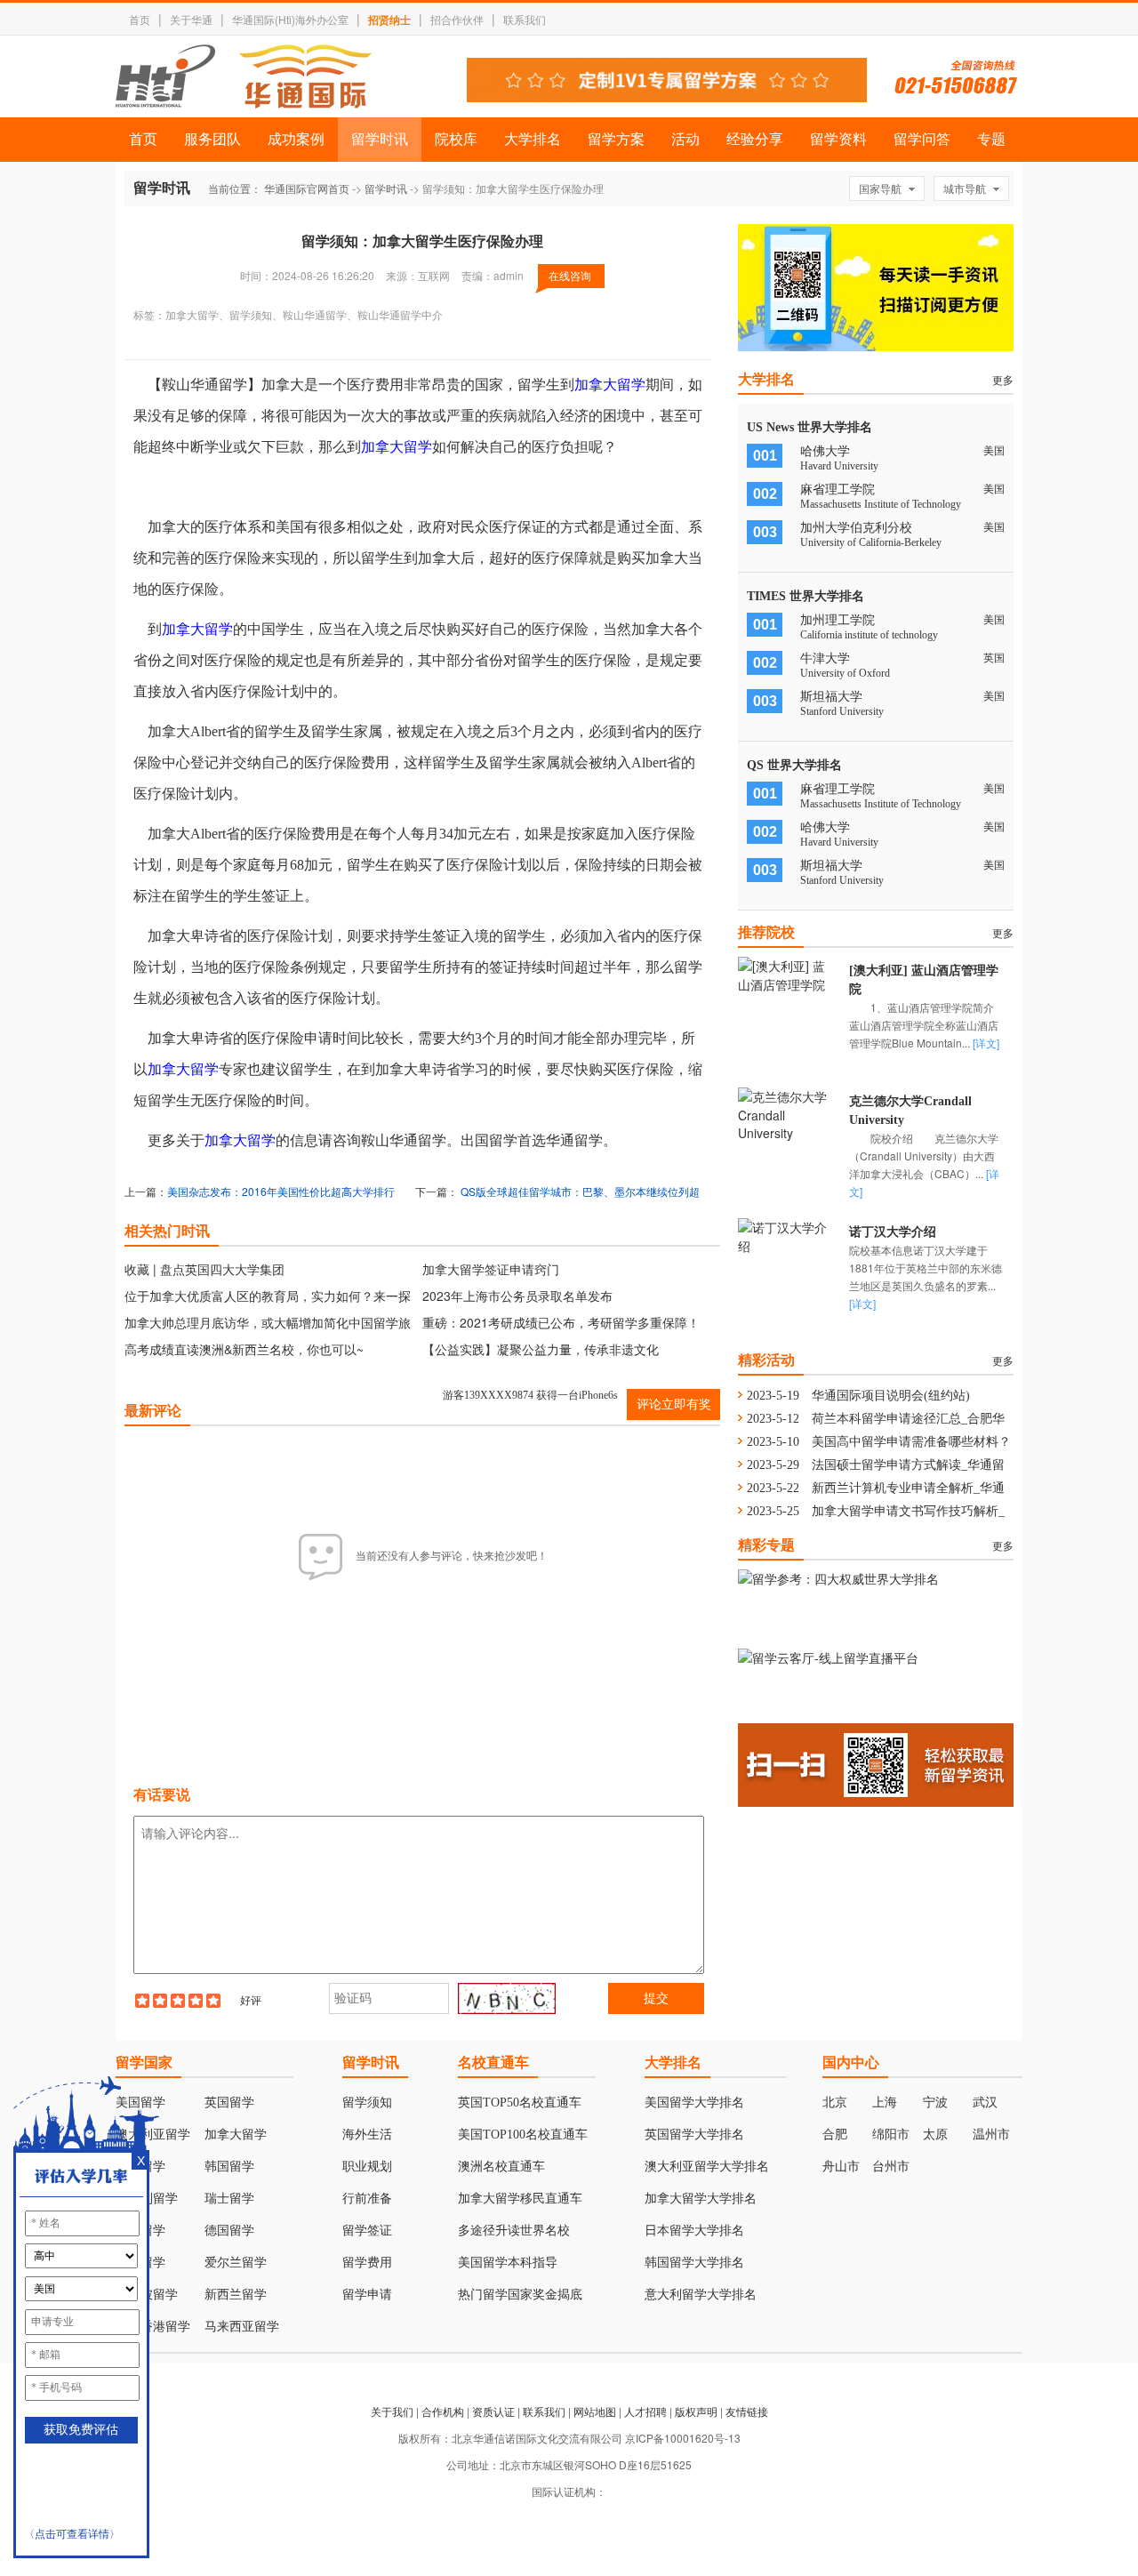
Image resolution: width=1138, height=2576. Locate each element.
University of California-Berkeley (871, 542)
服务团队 (212, 139)
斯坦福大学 (831, 697)
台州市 (891, 2167)
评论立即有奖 (674, 1404)
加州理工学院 (837, 620)
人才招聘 (645, 2411)
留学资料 (838, 139)
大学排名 (533, 139)
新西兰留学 (236, 2295)
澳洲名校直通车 (501, 2167)
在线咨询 (570, 275)
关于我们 (392, 2411)
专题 (991, 139)
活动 (685, 139)
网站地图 (595, 2411)
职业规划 (367, 2167)
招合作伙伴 (457, 19)
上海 (885, 2103)
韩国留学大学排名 (694, 2263)
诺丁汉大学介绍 (893, 1232)
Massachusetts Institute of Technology (881, 504)
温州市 (991, 2135)
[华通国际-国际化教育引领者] (244, 76)
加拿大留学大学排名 (701, 2199)
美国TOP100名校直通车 (523, 2135)
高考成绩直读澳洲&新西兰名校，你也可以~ (244, 1349)
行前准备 (367, 2199)
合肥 (835, 2135)
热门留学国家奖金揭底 (520, 2295)
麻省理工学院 (837, 490)
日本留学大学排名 (694, 2231)
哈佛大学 (825, 451)
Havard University (839, 466)
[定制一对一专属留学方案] (667, 97)
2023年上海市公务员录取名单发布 (517, 1296)
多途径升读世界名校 (514, 2231)
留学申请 (367, 2295)
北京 (835, 2103)
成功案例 (296, 139)
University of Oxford (845, 673)
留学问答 (922, 139)
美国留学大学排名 (694, 2103)
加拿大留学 (610, 385)
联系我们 (525, 19)
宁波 (935, 2103)
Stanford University (842, 711)
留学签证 (367, 2231)
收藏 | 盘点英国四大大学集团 (204, 1269)
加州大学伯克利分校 (856, 528)
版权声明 (696, 2411)
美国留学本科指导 (508, 2263)
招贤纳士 (389, 20)
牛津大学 (825, 658)
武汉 (985, 2103)
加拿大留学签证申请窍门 (491, 1269)
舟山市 (841, 2167)
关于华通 (191, 19)
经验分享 (755, 139)
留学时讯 (380, 139)
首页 (140, 19)
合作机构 (443, 2411)
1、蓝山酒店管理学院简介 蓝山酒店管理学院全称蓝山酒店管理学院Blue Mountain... (932, 1025)
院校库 (456, 139)
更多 (1003, 379)
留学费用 (367, 2263)
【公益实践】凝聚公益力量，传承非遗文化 (541, 1349)
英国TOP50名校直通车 (520, 2103)
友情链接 (747, 2411)
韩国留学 (229, 2167)
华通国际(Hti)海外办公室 (290, 19)
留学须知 (367, 2103)
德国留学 (229, 2231)
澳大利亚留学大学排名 (707, 2167)
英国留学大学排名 (694, 2135)
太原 (935, 2135)
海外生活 (367, 2135)
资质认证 (493, 2411)
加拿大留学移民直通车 (520, 2199)
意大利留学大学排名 (701, 2295)
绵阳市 (891, 2135)
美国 (281, 1191)
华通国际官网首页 (307, 188)
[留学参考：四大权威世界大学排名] (838, 1578)
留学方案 (616, 139)
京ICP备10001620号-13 (683, 2438)
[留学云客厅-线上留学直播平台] (828, 1657)
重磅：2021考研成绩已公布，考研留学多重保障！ (561, 1322)
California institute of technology (869, 635)
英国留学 (229, 2103)
